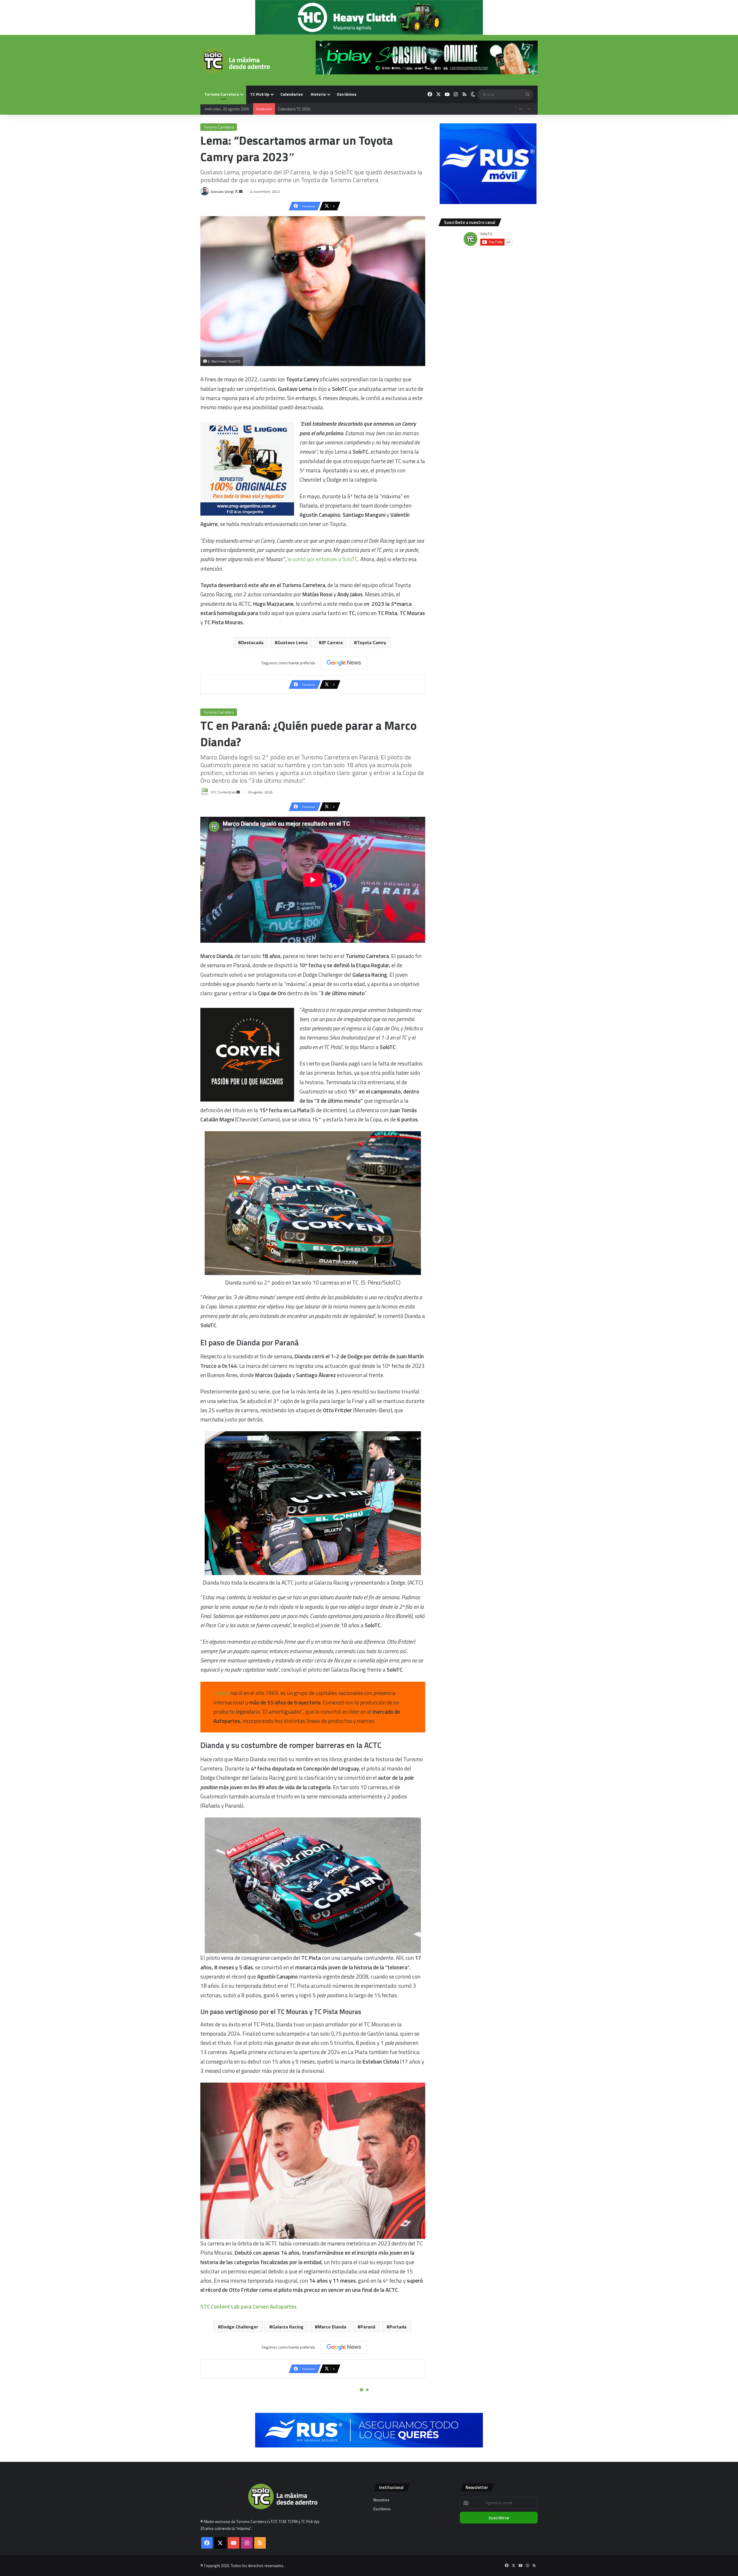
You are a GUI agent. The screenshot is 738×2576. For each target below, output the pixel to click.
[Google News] (344, 663)
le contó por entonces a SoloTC (323, 559)
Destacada (252, 642)
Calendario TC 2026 (294, 109)
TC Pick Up (260, 94)
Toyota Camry (371, 642)
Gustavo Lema (293, 642)
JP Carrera (332, 642)
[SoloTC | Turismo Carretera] (235, 61)
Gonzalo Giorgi (222, 192)
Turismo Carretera (222, 94)
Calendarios (292, 94)
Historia (318, 94)
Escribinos (347, 94)
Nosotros (381, 2500)
